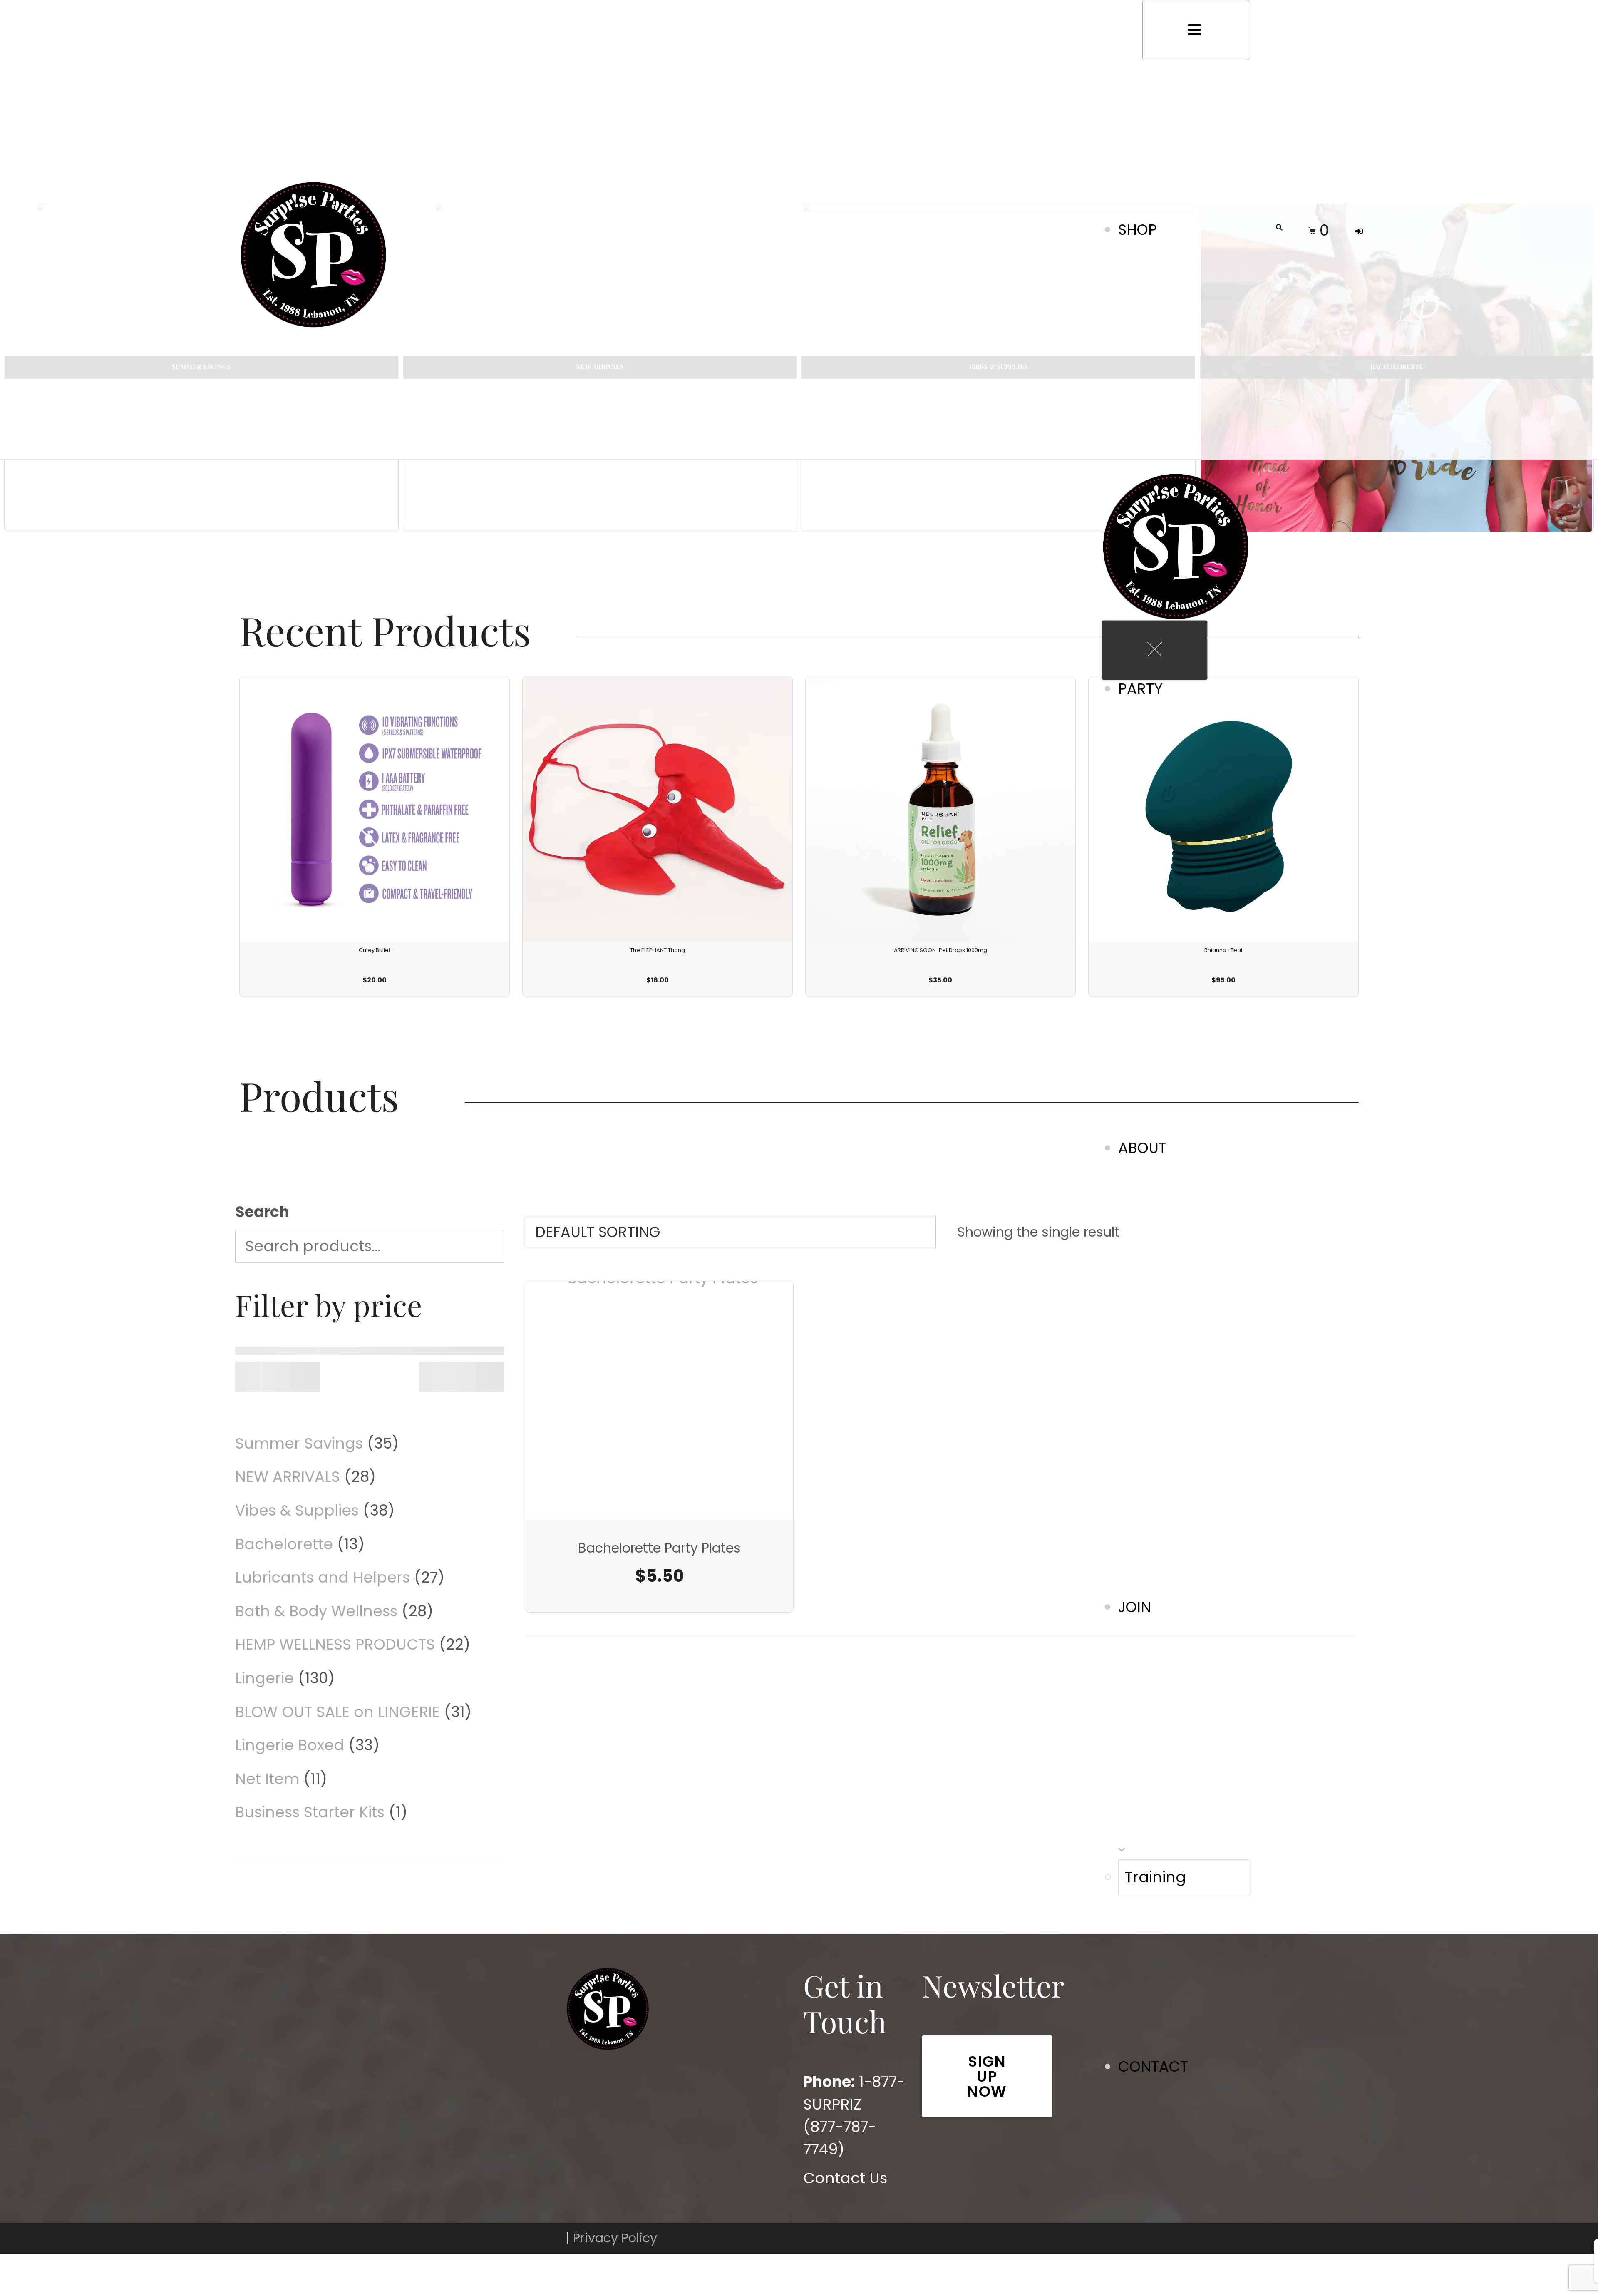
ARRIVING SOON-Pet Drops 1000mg (940, 950)
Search (262, 1212)
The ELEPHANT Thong (658, 950)
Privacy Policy (615, 2238)
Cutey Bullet (375, 950)
